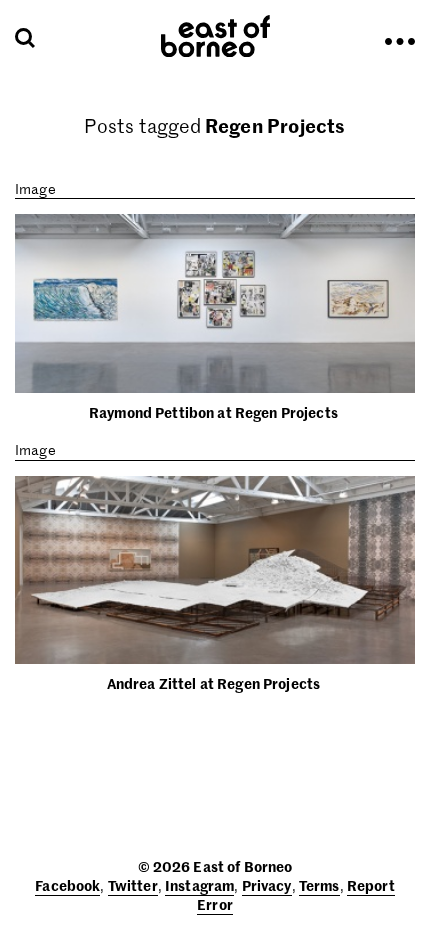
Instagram (199, 885)
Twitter (133, 885)
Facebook (67, 885)
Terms (319, 885)
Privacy (267, 885)
